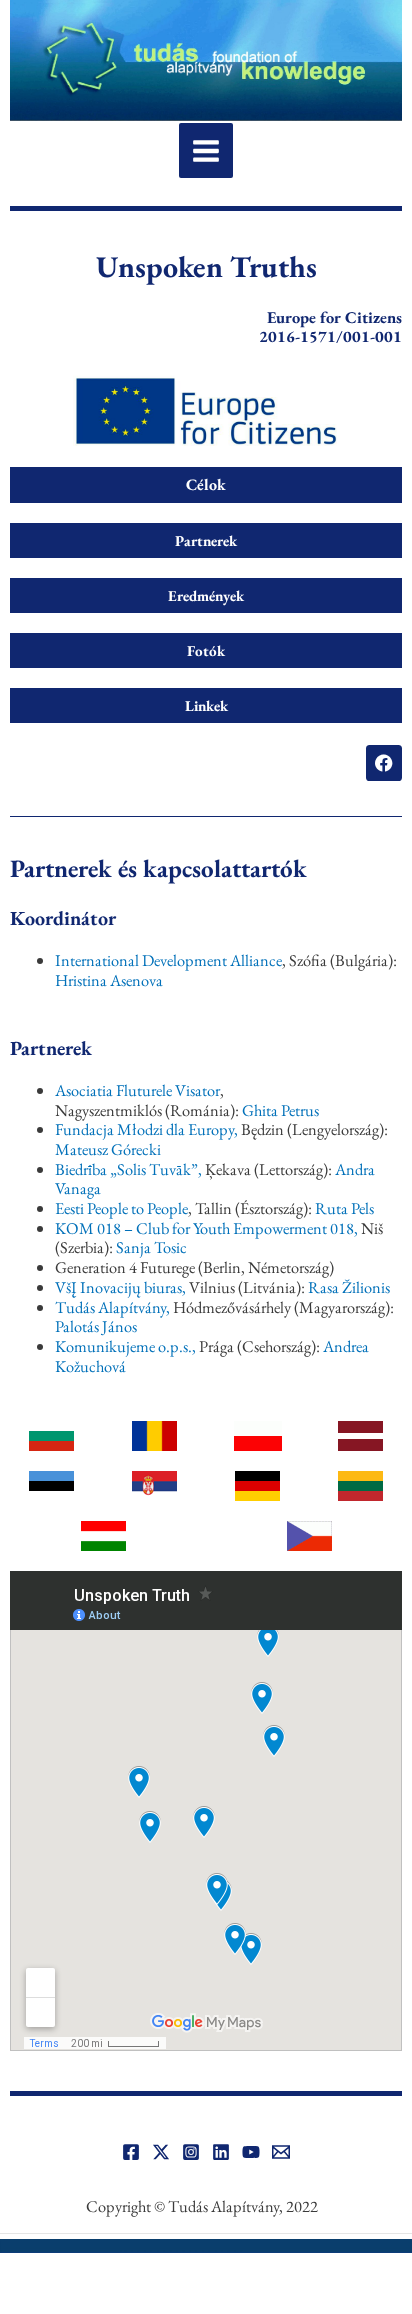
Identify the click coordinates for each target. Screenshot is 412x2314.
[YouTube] (251, 2152)
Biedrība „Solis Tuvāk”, (130, 1169)
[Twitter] (161, 2152)
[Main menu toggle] (206, 150)
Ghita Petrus (280, 1110)
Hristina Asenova (109, 980)
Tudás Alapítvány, (112, 1307)
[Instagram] (191, 2152)
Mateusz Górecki (108, 1149)
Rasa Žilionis (349, 1287)
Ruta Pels (344, 1208)
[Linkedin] (221, 2152)
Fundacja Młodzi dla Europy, (146, 1129)
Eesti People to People (121, 1208)
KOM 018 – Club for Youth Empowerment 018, (206, 1228)
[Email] (281, 2152)
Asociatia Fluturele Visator (137, 1090)
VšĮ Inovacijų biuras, (120, 1287)
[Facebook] (131, 2152)
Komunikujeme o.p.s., (125, 1346)
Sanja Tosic (151, 1247)
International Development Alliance (168, 960)
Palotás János (96, 1326)
